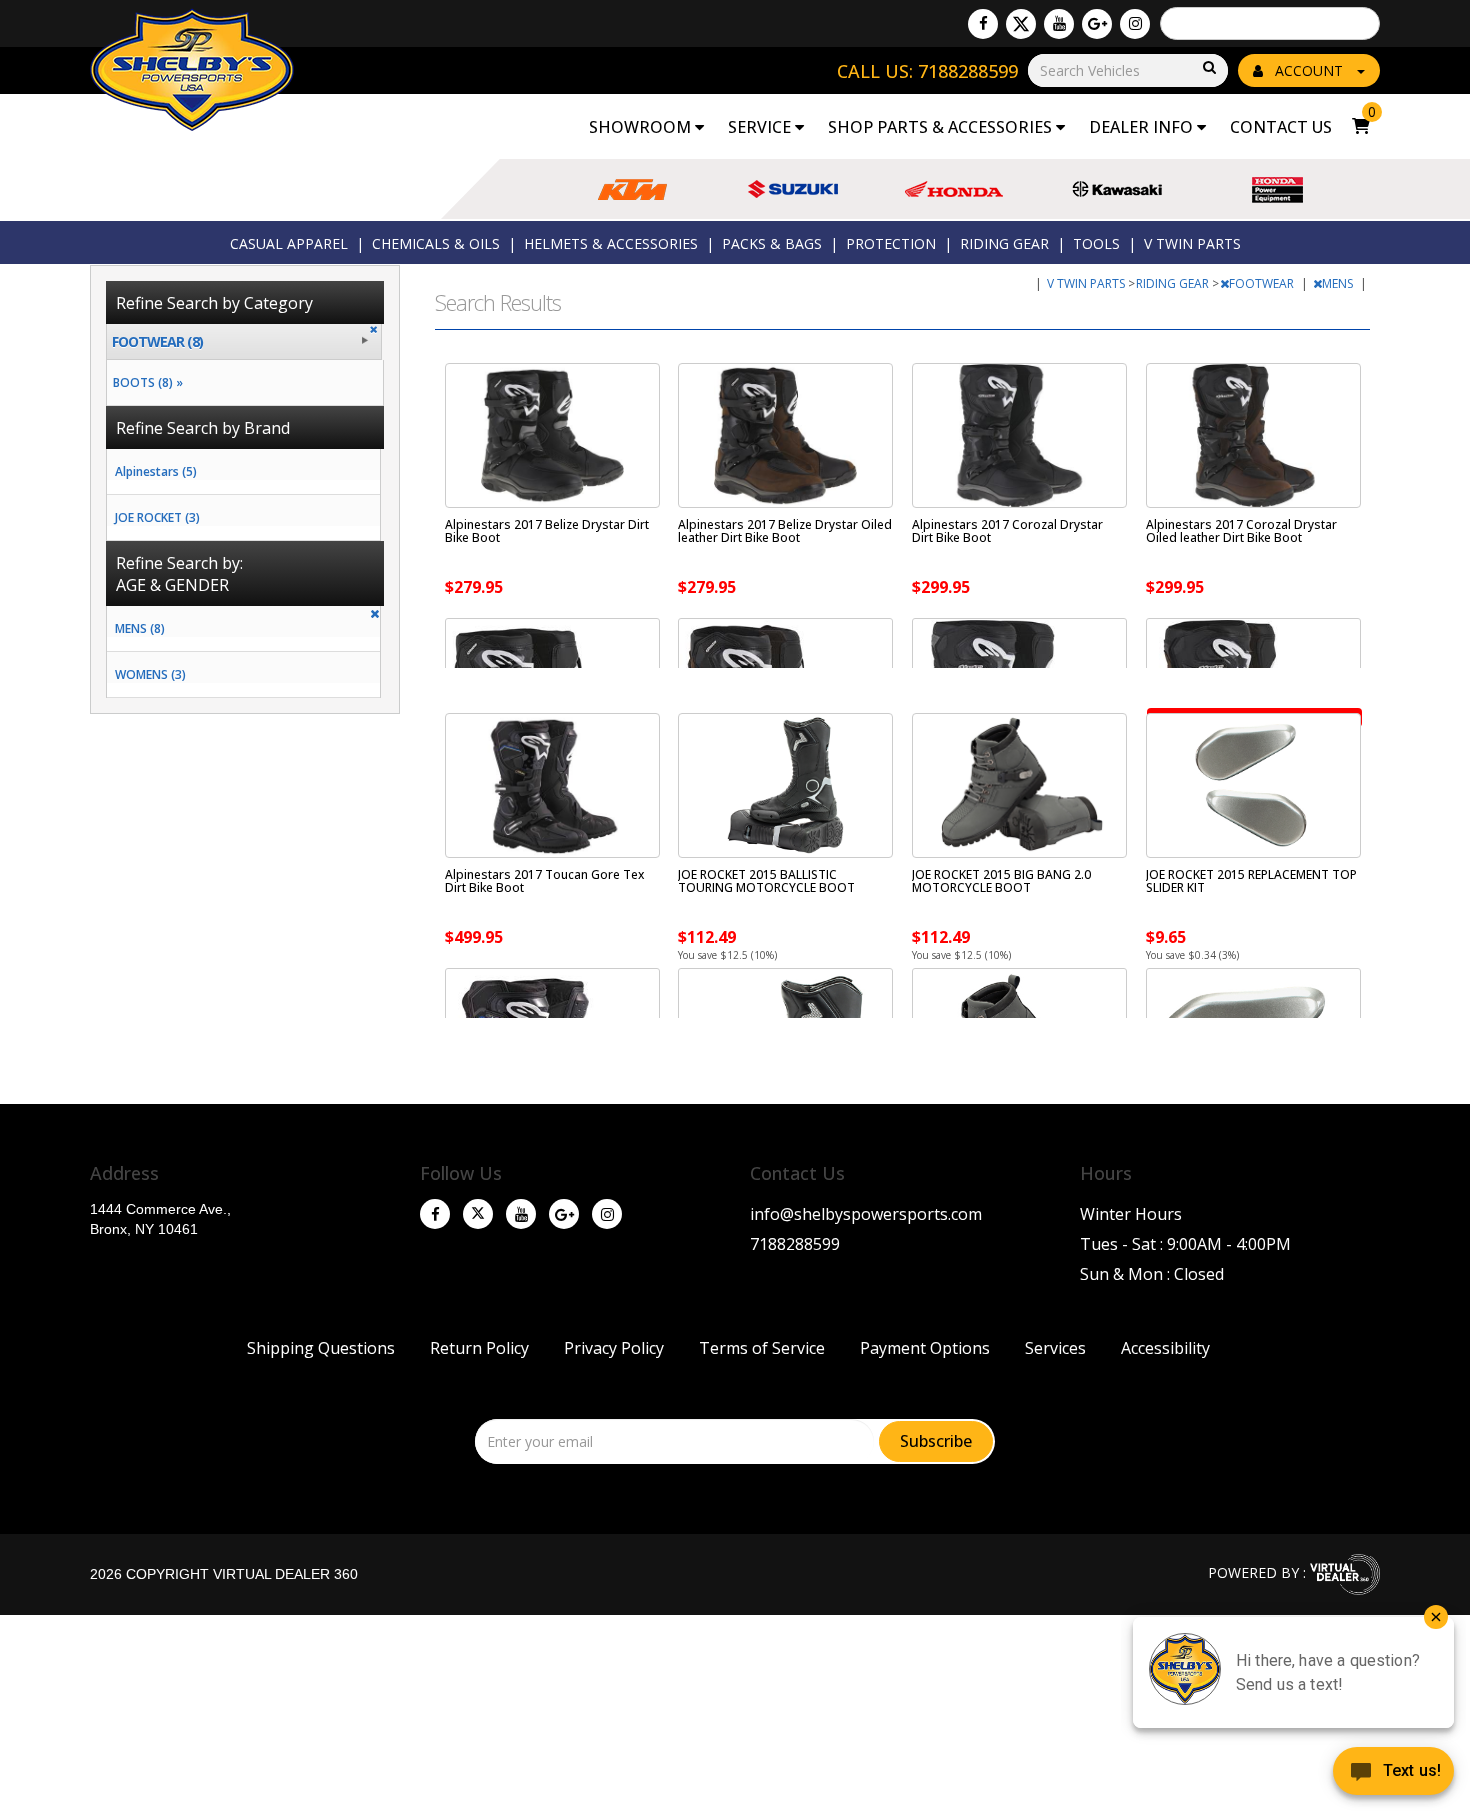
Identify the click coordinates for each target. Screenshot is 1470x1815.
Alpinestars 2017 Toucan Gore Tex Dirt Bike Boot (544, 881)
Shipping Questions (321, 1348)
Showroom (642, 127)
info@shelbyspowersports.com (866, 1214)
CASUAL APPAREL (289, 243)
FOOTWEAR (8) (157, 341)
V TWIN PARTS (1192, 243)
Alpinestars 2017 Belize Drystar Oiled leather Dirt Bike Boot (785, 531)
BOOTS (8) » (145, 382)
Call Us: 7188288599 (927, 71)
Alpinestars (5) (156, 471)
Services (1055, 1348)
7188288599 (795, 1244)
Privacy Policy (614, 1348)
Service (761, 127)
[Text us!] (1393, 1775)
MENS (1339, 283)
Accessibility (1165, 1348)
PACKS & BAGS (772, 243)
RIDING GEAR (1004, 243)
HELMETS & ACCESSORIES (611, 243)
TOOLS (1096, 243)
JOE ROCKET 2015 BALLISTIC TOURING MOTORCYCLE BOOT (766, 881)
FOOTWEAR (1263, 283)
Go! (1208, 68)
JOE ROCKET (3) (157, 517)
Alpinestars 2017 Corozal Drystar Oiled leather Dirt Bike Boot (1241, 531)
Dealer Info (1143, 127)
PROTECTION (891, 243)
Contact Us (1281, 127)
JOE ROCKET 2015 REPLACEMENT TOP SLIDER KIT (1251, 881)
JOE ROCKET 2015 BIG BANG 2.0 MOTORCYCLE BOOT (1001, 881)
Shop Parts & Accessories (942, 127)
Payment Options (925, 1348)
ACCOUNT (1309, 70)
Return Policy (479, 1348)
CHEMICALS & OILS (436, 243)
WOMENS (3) (150, 674)
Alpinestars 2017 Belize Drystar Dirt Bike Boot (547, 531)
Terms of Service (762, 1348)
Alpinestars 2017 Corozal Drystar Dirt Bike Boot (1007, 531)
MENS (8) (140, 628)
